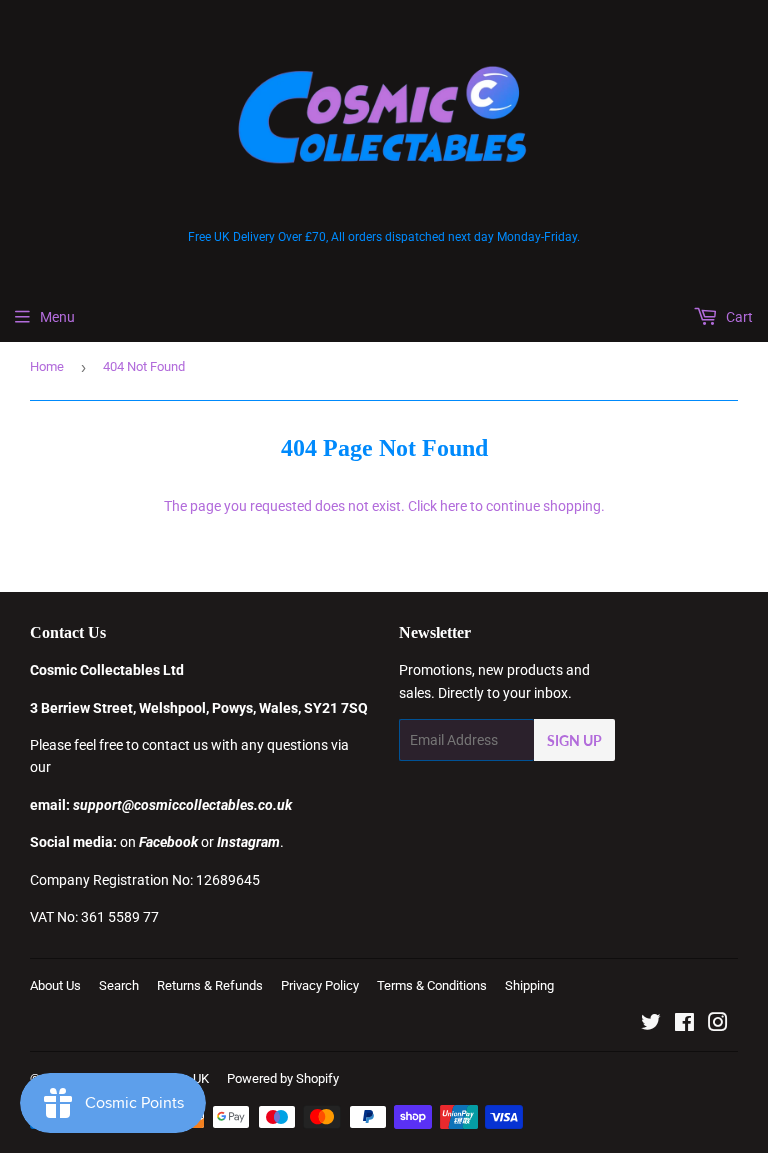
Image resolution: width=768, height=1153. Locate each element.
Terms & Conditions (432, 985)
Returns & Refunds (210, 985)
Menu (57, 317)
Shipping (529, 985)
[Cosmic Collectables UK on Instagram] (718, 1025)
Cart (738, 317)
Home (47, 366)
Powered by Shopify (283, 1078)
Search (119, 985)
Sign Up (574, 740)
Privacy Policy (320, 985)
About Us (55, 985)
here (453, 506)
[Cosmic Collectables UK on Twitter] (651, 1025)
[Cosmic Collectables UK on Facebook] (684, 1025)
